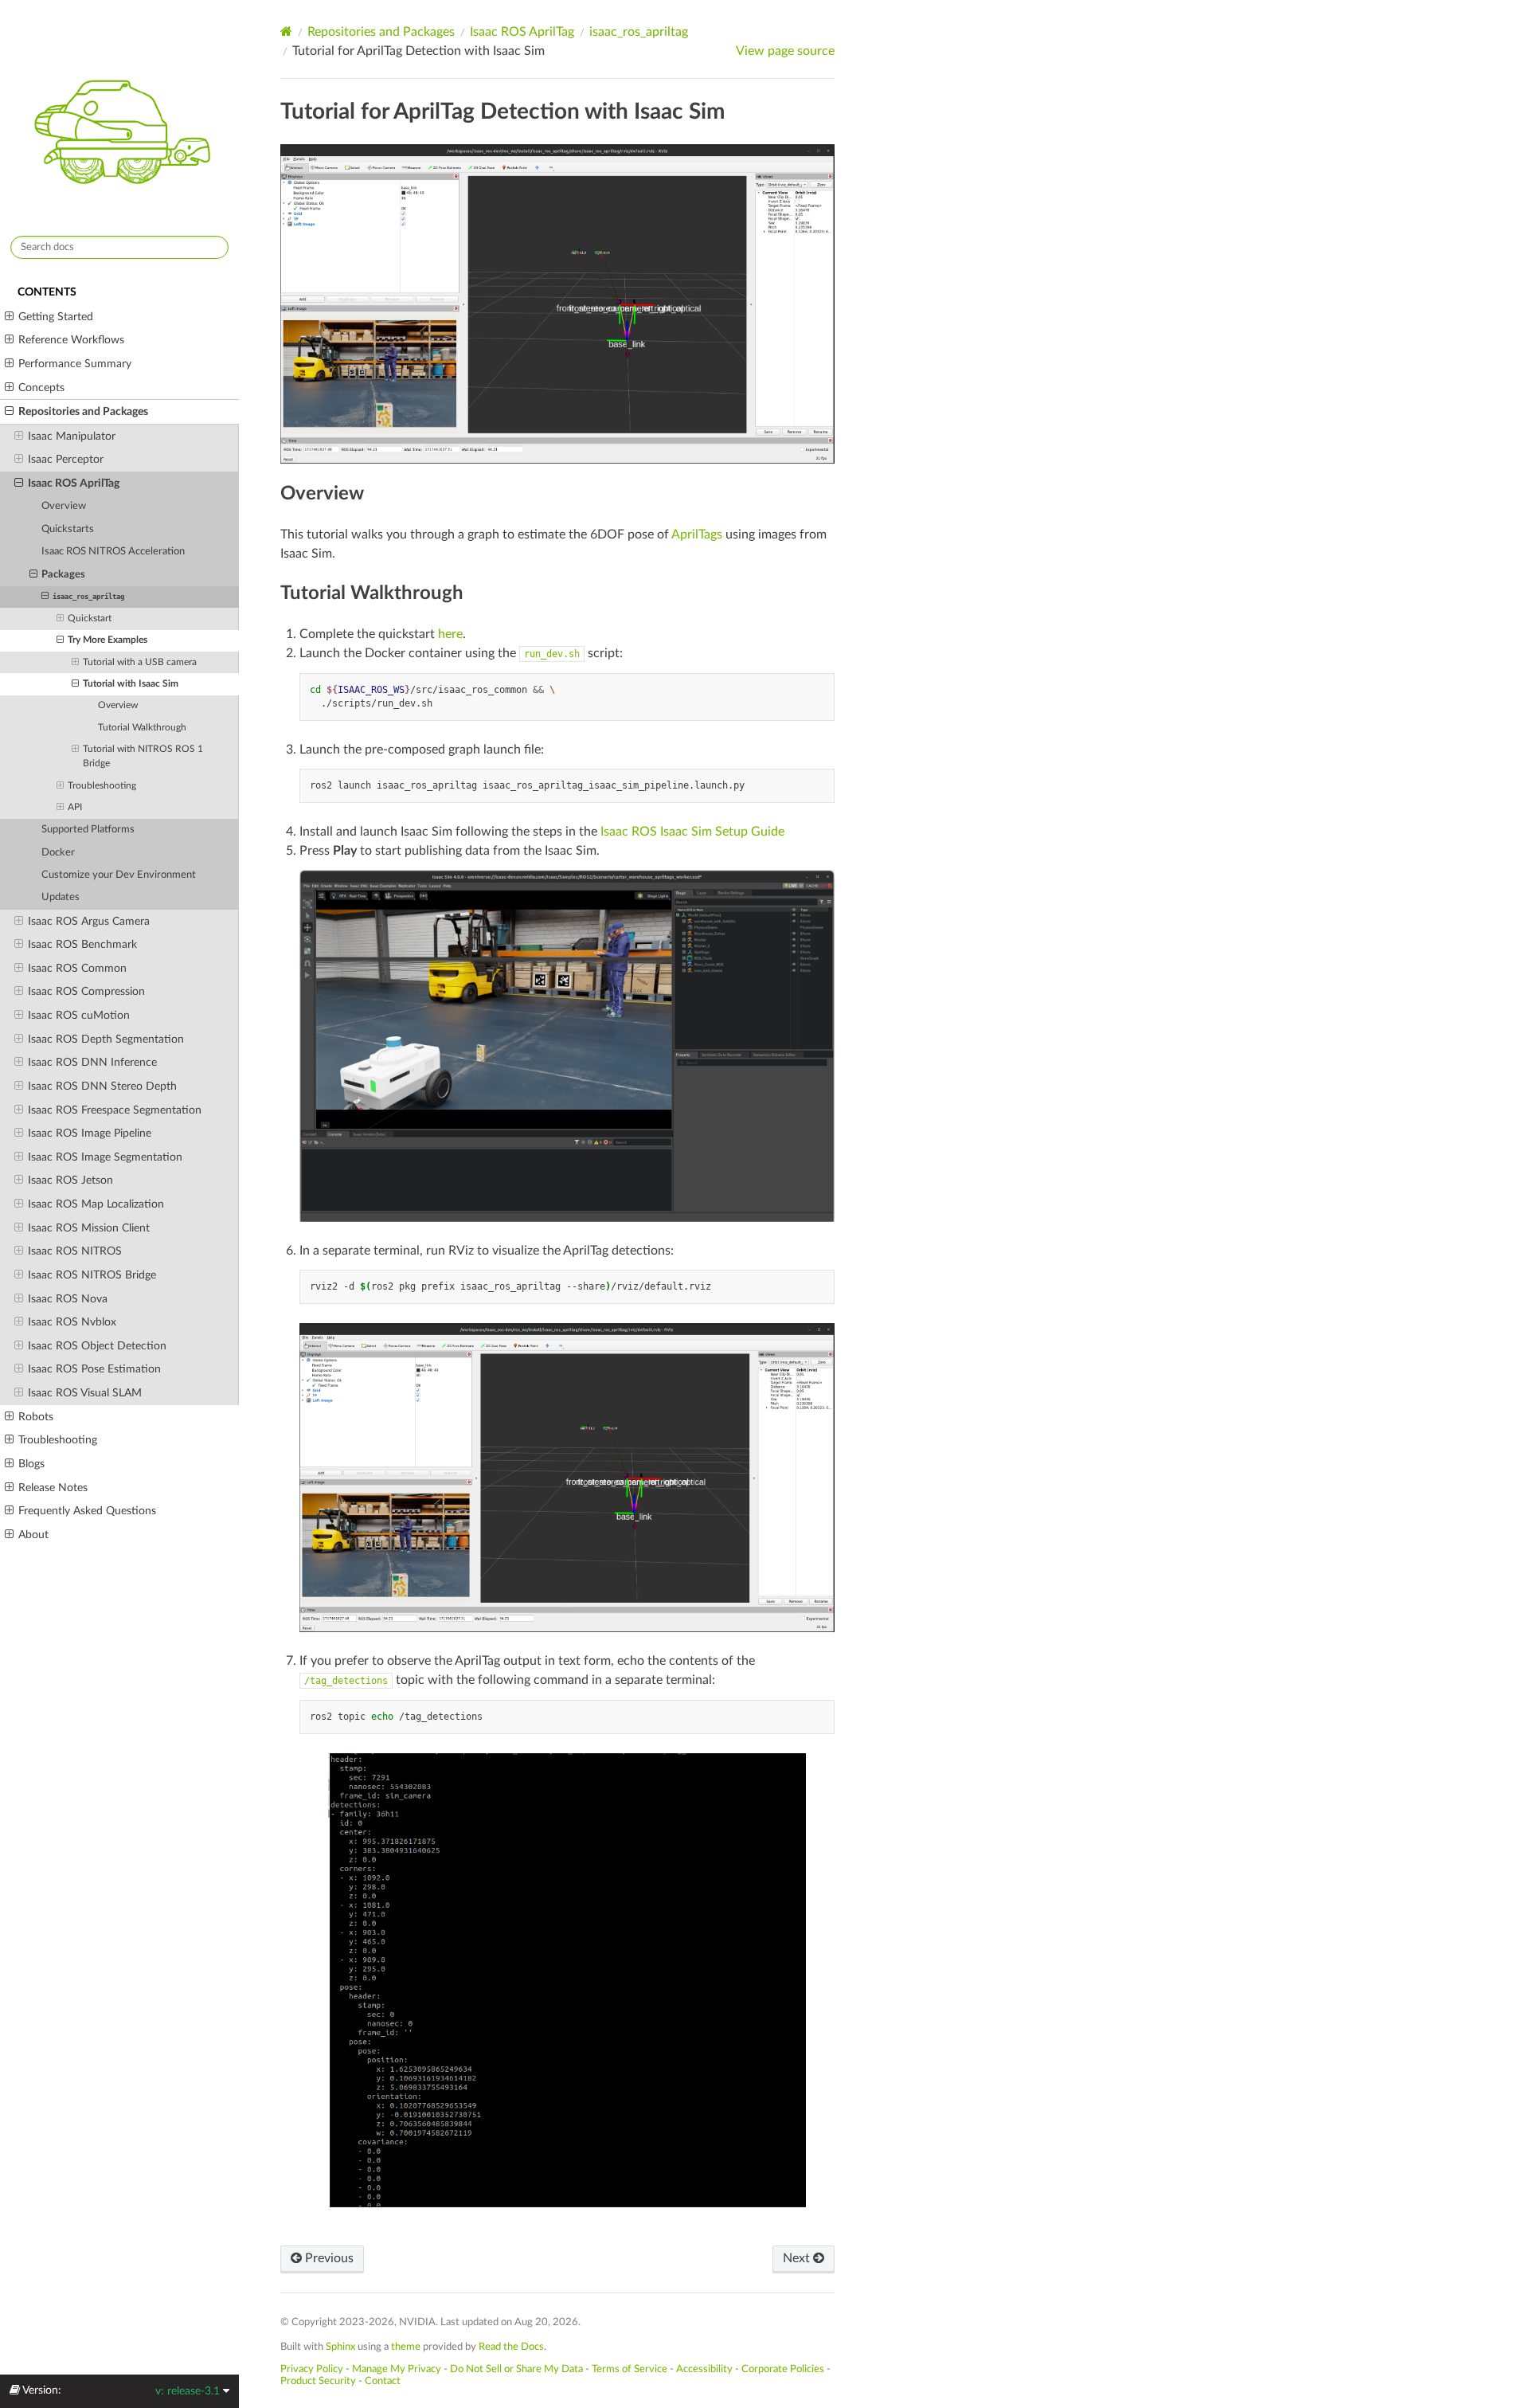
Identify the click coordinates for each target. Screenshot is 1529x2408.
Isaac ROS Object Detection (97, 1346)
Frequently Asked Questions (87, 1511)
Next (798, 2258)
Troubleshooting (102, 786)
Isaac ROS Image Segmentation (105, 1157)
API (75, 807)
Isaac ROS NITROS (75, 1251)
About (33, 1535)
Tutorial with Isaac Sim (131, 684)
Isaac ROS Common (77, 968)
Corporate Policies (783, 2369)
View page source (785, 51)
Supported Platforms (88, 830)
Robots (36, 1417)
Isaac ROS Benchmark (82, 944)
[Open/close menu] (9, 317)
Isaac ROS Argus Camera (89, 921)
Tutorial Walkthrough (142, 728)
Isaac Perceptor (66, 459)
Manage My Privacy (397, 2369)
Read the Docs (511, 2347)
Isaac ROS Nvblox (72, 1322)
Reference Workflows (71, 340)
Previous (328, 2258)
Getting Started (56, 317)
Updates (61, 897)
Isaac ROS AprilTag (74, 483)
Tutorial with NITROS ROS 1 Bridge (143, 756)
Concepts (41, 388)
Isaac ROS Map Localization (96, 1204)
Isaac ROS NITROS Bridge (92, 1275)
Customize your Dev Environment (119, 875)
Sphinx (340, 2347)
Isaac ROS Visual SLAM (85, 1393)
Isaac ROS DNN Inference (92, 1062)
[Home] (286, 31)
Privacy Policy (312, 2369)
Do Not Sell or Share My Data (516, 2369)
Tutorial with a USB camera (140, 662)
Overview (64, 506)
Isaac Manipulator (72, 436)
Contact (383, 2381)
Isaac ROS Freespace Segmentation (115, 1110)
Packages (63, 575)
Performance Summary (75, 364)
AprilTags (697, 534)
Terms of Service (630, 2369)
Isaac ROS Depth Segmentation (106, 1039)
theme (406, 2347)
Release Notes (53, 1488)
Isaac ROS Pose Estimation (94, 1369)
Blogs (31, 1464)
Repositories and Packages (83, 411)
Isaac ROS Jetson (70, 1180)
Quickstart (90, 619)
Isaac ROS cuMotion (79, 1015)
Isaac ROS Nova (68, 1299)
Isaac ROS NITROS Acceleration (113, 552)
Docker (58, 853)
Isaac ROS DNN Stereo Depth (102, 1086)
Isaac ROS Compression (86, 991)
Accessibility (704, 2369)
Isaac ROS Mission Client (89, 1228)
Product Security (318, 2381)
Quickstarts (68, 529)
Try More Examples (108, 640)
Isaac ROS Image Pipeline (90, 1133)
